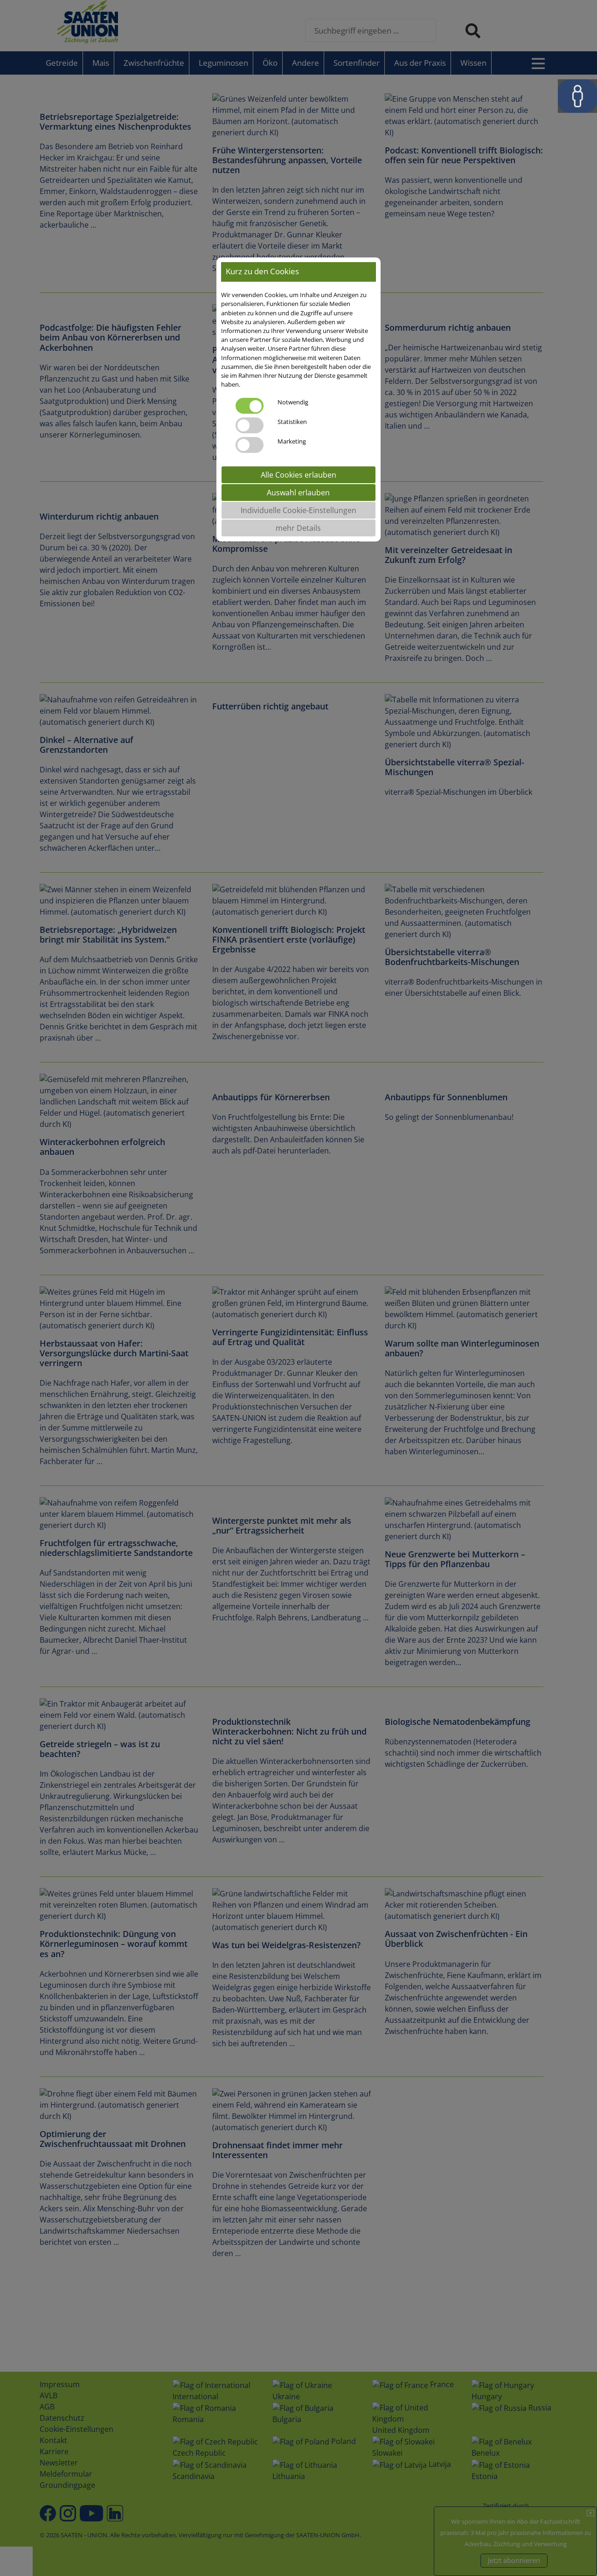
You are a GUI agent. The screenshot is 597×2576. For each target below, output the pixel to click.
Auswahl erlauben (298, 493)
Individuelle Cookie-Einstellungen (298, 511)
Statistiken (292, 422)
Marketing (292, 442)
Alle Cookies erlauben (298, 475)
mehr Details (298, 528)
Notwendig (293, 403)
